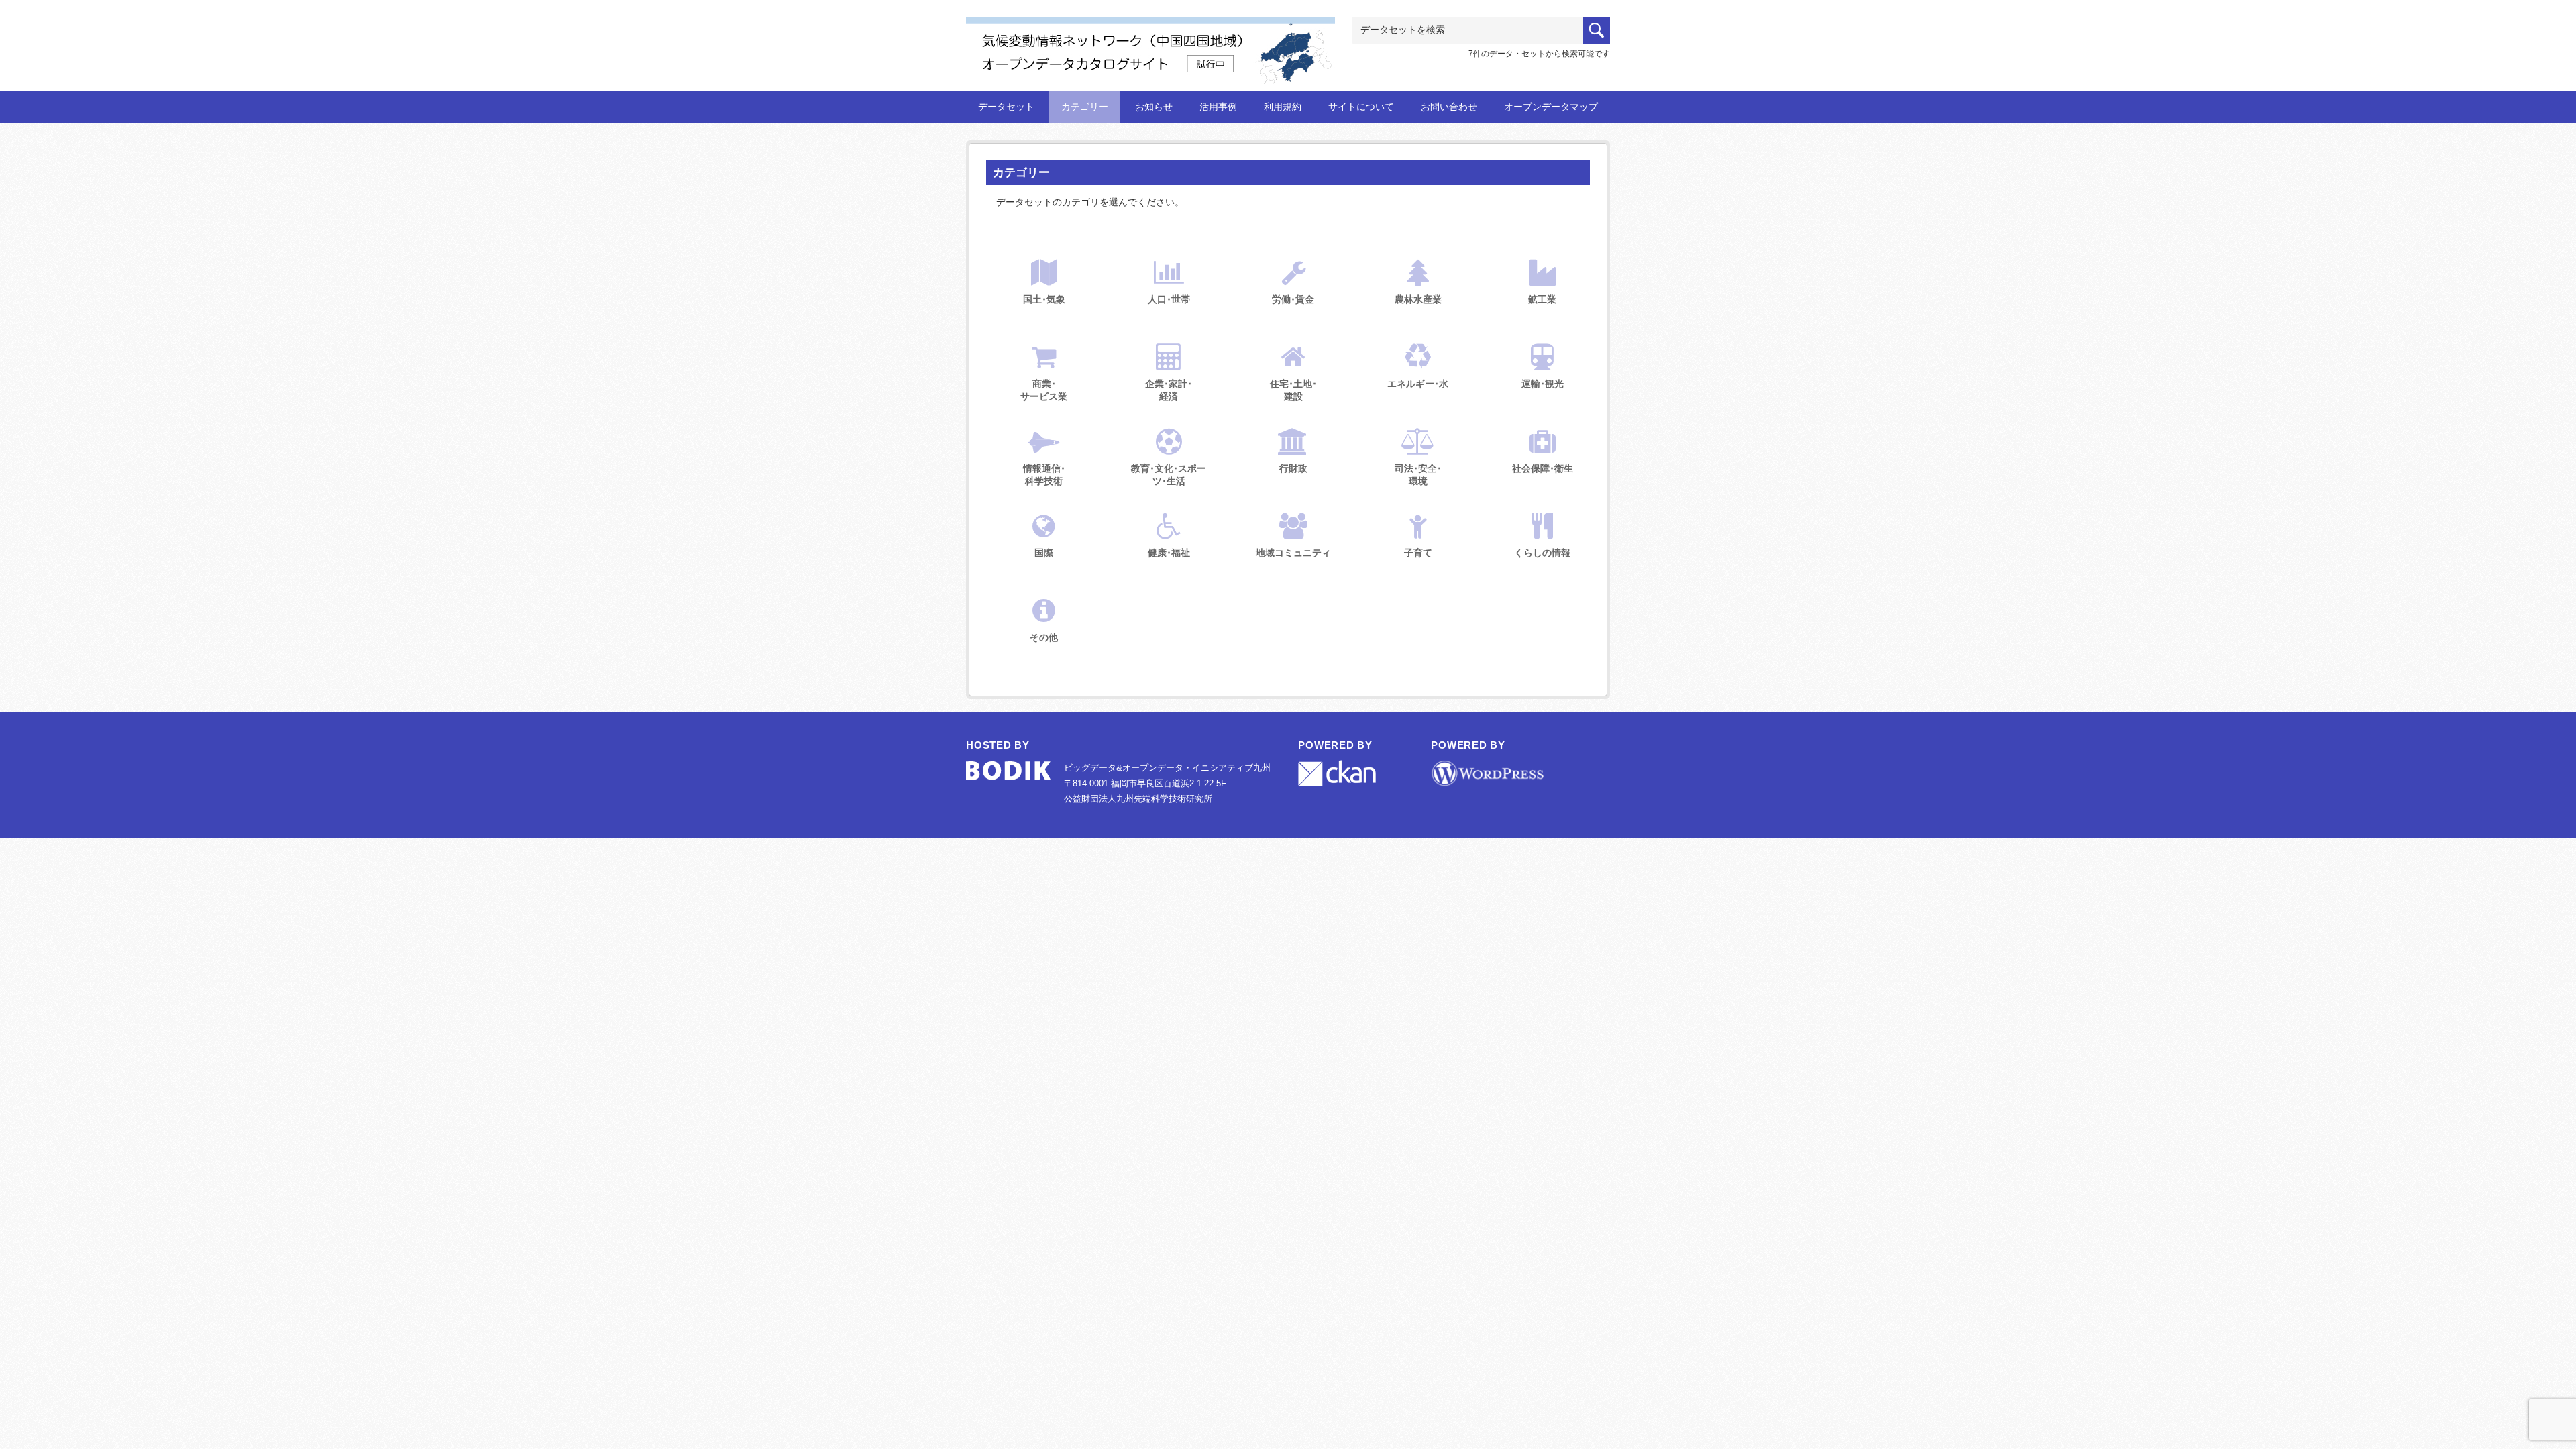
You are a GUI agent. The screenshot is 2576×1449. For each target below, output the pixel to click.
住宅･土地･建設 (1293, 390)
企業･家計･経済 (1169, 390)
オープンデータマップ (1551, 107)
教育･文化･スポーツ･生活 (1169, 475)
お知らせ (1154, 107)
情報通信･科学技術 (1044, 475)
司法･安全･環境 (1418, 475)
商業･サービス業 (1044, 390)
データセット (1006, 107)
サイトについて (1361, 107)
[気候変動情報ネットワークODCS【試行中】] (1150, 38)
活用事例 (1218, 107)
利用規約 (1283, 107)
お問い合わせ (1449, 107)
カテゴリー (1085, 107)
